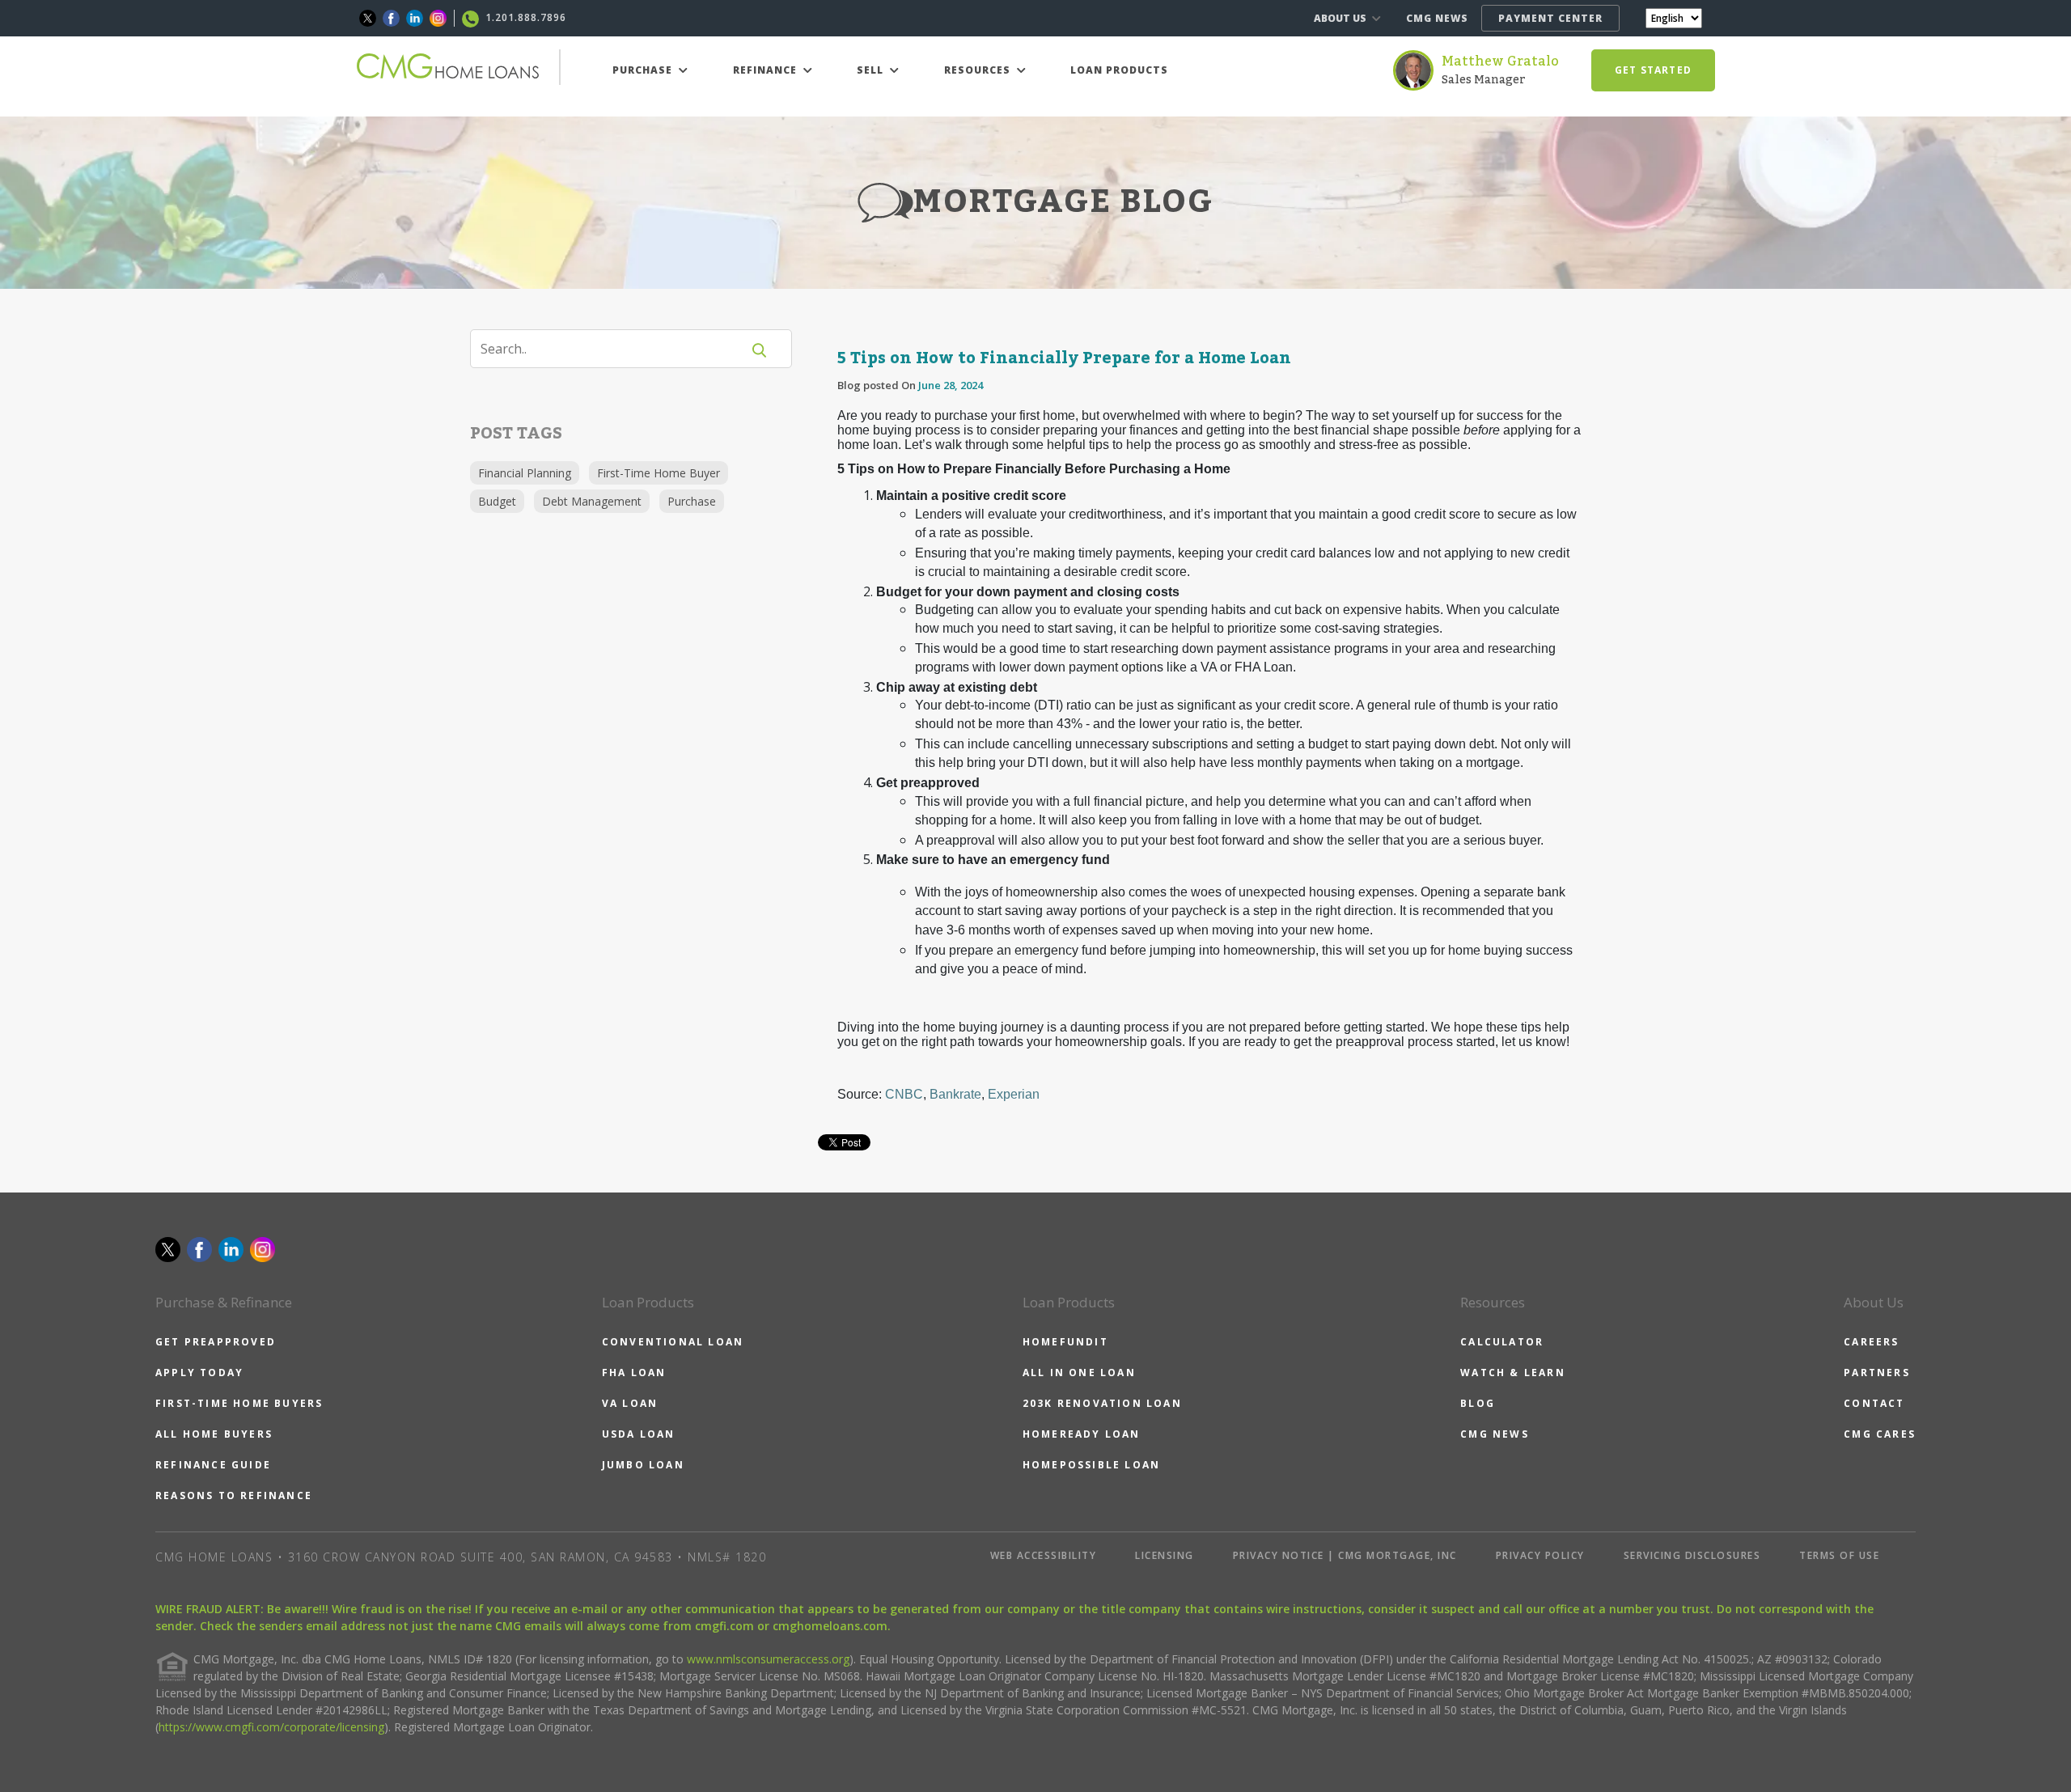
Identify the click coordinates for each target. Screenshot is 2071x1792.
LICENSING (1165, 1555)
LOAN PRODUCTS (1119, 70)
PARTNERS (1877, 1373)
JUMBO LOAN (643, 1465)
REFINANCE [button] (767, 70)
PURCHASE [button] (644, 70)
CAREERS (1871, 1342)
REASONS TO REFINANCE (234, 1495)
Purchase (692, 501)
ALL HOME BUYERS (214, 1434)
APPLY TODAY (199, 1373)
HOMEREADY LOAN (1082, 1434)
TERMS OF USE (1839, 1555)
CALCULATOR (1502, 1342)
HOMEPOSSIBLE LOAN (1091, 1465)
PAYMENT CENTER (1550, 18)
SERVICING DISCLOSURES (1692, 1555)
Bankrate (955, 1094)
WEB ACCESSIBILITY (1044, 1555)
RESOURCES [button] (979, 70)
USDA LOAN (639, 1434)
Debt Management (592, 501)
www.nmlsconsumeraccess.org (768, 1659)
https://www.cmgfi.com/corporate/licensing (271, 1727)
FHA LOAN (634, 1373)
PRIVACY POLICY (1540, 1555)
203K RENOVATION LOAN (1102, 1403)
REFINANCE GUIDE (213, 1465)
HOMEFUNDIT (1065, 1342)
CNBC (904, 1094)
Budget (497, 501)
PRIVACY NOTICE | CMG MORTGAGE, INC (1345, 1555)
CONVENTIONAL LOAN (673, 1342)
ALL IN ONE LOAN (1079, 1373)
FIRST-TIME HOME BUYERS (239, 1403)
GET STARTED (1653, 70)
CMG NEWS (1437, 18)
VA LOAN (630, 1403)
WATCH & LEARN (1513, 1373)
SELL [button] (872, 70)
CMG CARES (1880, 1434)
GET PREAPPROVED (216, 1342)
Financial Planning (525, 473)
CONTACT (1874, 1403)
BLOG (1478, 1403)
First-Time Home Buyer (659, 473)
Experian (1014, 1094)
